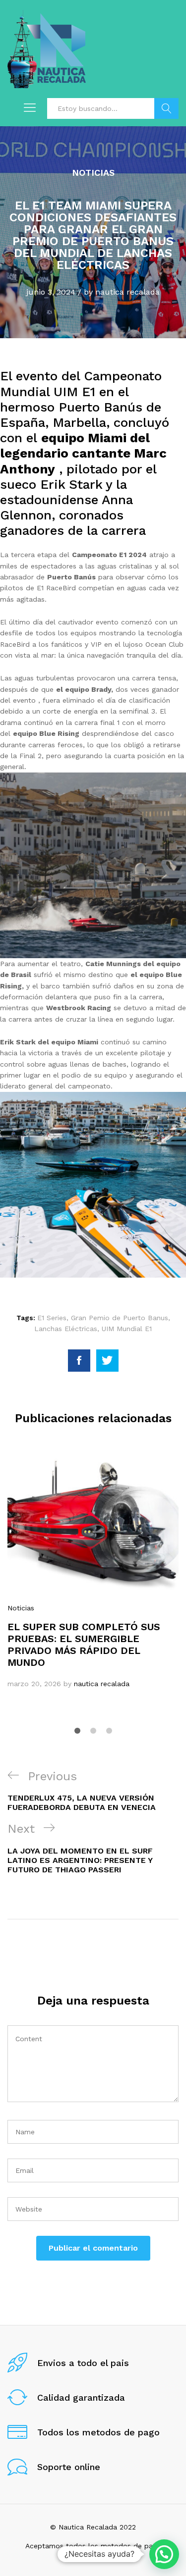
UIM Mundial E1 (127, 1329)
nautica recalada (127, 292)
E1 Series (52, 1318)
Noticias (93, 173)
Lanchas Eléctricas (66, 1329)
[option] (93, 1572)
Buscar (166, 108)
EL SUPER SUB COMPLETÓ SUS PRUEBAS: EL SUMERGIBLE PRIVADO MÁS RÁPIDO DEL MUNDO (84, 1645)
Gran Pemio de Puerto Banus (120, 1318)
